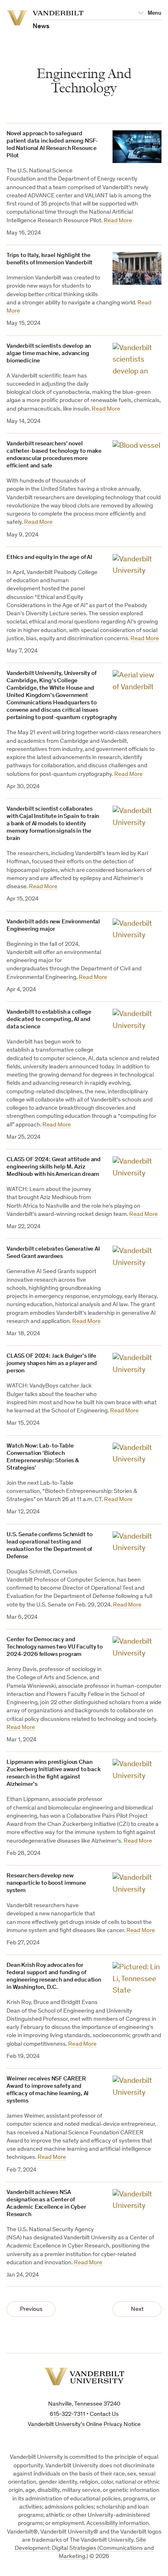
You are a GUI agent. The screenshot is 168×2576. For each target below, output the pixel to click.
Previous (31, 2309)
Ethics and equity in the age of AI (49, 557)
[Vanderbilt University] (84, 2376)
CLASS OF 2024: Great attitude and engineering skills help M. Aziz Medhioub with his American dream (54, 1167)
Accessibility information (118, 2523)
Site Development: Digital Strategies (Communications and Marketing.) (84, 2549)
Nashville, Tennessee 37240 (84, 2404)
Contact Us (104, 2414)
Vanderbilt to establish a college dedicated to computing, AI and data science (49, 1020)
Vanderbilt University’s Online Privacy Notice (84, 2425)
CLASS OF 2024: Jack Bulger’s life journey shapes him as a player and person (52, 1364)
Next (137, 2309)
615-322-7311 (67, 2414)
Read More (118, 221)
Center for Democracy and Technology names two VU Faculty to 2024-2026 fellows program (55, 1647)
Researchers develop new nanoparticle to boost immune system (46, 1883)
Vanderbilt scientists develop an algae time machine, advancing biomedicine (49, 354)
